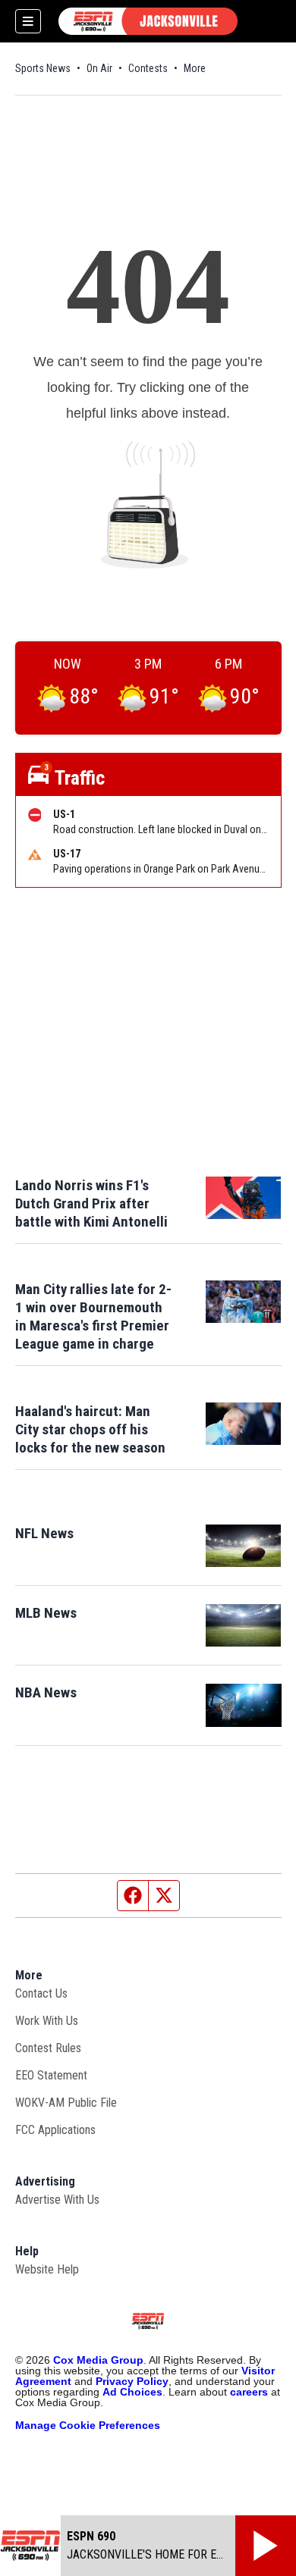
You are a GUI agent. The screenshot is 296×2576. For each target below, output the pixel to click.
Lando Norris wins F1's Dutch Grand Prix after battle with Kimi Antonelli (91, 1203)
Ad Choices (132, 2392)
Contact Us (41, 1993)
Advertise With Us (57, 2200)
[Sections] (28, 21)
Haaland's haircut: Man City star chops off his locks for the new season (90, 1429)
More (195, 68)
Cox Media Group (98, 2360)
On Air (99, 68)
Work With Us (47, 2021)
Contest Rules (48, 2048)
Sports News (43, 68)
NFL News (44, 1533)
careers (249, 2392)
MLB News (46, 1613)
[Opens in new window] (244, 1546)
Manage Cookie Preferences (88, 2425)
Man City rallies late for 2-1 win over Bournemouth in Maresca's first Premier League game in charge (93, 1316)
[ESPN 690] (148, 21)
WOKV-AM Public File (66, 2103)
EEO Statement (51, 2075)
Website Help (47, 2269)
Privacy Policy (132, 2381)
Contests (148, 68)
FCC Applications (55, 2130)
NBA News (46, 1692)
